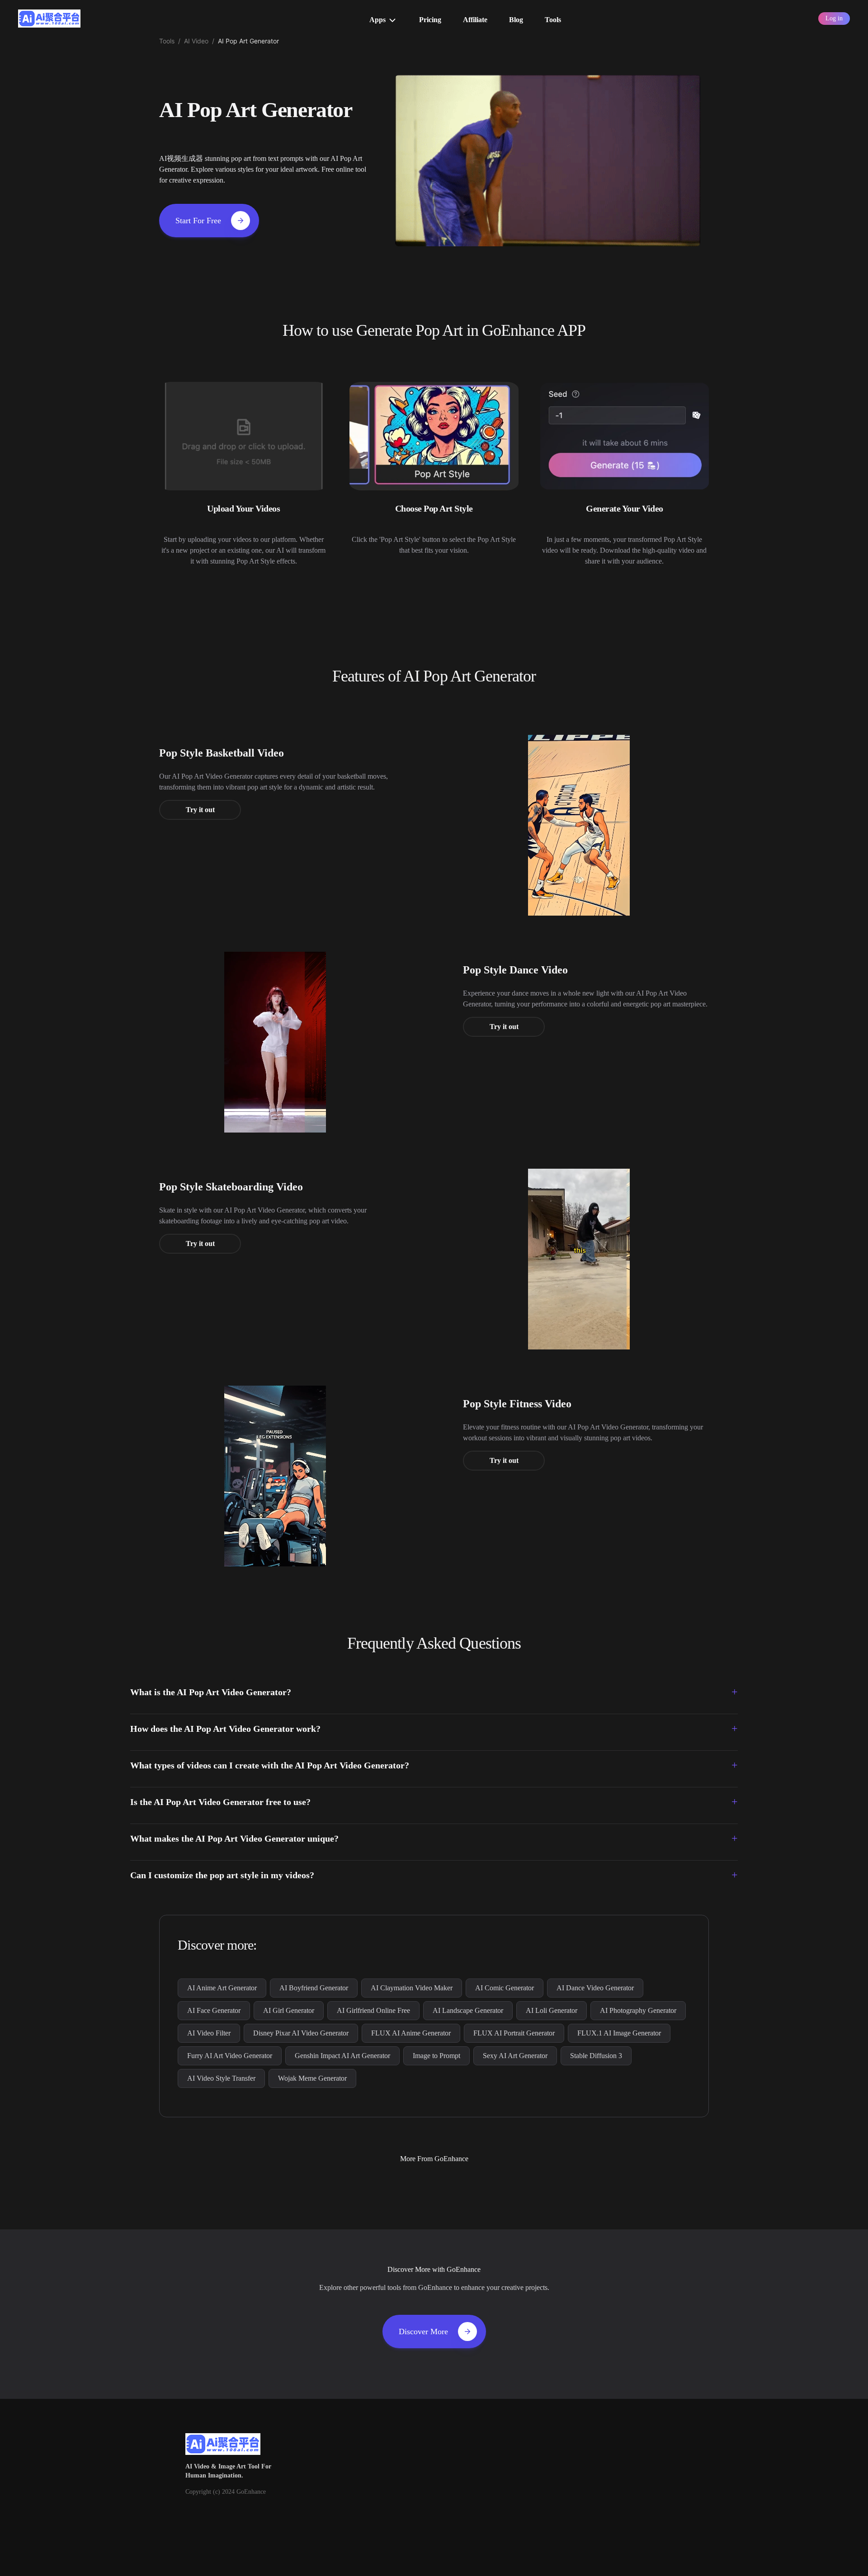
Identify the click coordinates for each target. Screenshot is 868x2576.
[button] (434, 1692)
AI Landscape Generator (468, 2010)
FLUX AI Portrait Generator (514, 2033)
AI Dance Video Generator (595, 1988)
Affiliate (475, 20)
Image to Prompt (436, 2056)
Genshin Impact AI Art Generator (342, 2056)
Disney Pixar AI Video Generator (301, 2033)
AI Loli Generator (552, 2010)
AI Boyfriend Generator (314, 1988)
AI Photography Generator (638, 2010)
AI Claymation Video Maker (412, 1988)
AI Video (196, 41)
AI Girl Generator (289, 2010)
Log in (834, 18)
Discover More (423, 2332)
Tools (553, 20)
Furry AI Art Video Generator (230, 2056)
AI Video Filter (209, 2033)
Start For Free (198, 221)
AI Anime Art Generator (222, 1988)
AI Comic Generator (505, 1988)
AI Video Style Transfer (221, 2078)
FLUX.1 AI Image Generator (619, 2033)
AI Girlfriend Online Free (373, 2010)
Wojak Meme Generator (312, 2078)
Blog (516, 20)
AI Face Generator (214, 2010)
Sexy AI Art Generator (515, 2056)
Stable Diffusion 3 (596, 2056)
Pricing (430, 20)
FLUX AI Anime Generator (411, 2033)
